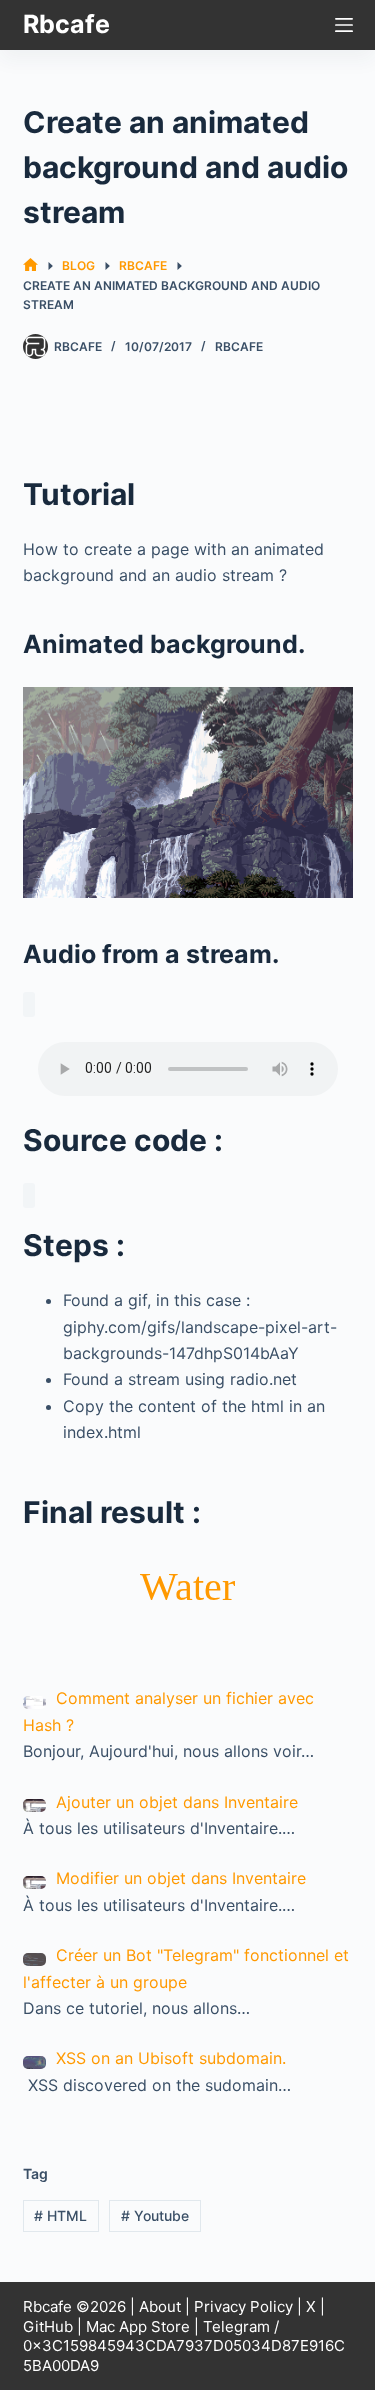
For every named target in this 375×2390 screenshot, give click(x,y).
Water (187, 1586)
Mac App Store (138, 2326)
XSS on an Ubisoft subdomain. (171, 2058)
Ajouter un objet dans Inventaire (177, 1802)
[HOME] (30, 265)
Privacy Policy (243, 2306)
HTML (60, 2215)
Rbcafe (66, 24)
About (160, 2306)
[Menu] (344, 25)
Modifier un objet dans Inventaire (181, 1878)
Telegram (236, 2326)
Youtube (155, 2215)
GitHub (48, 2326)
